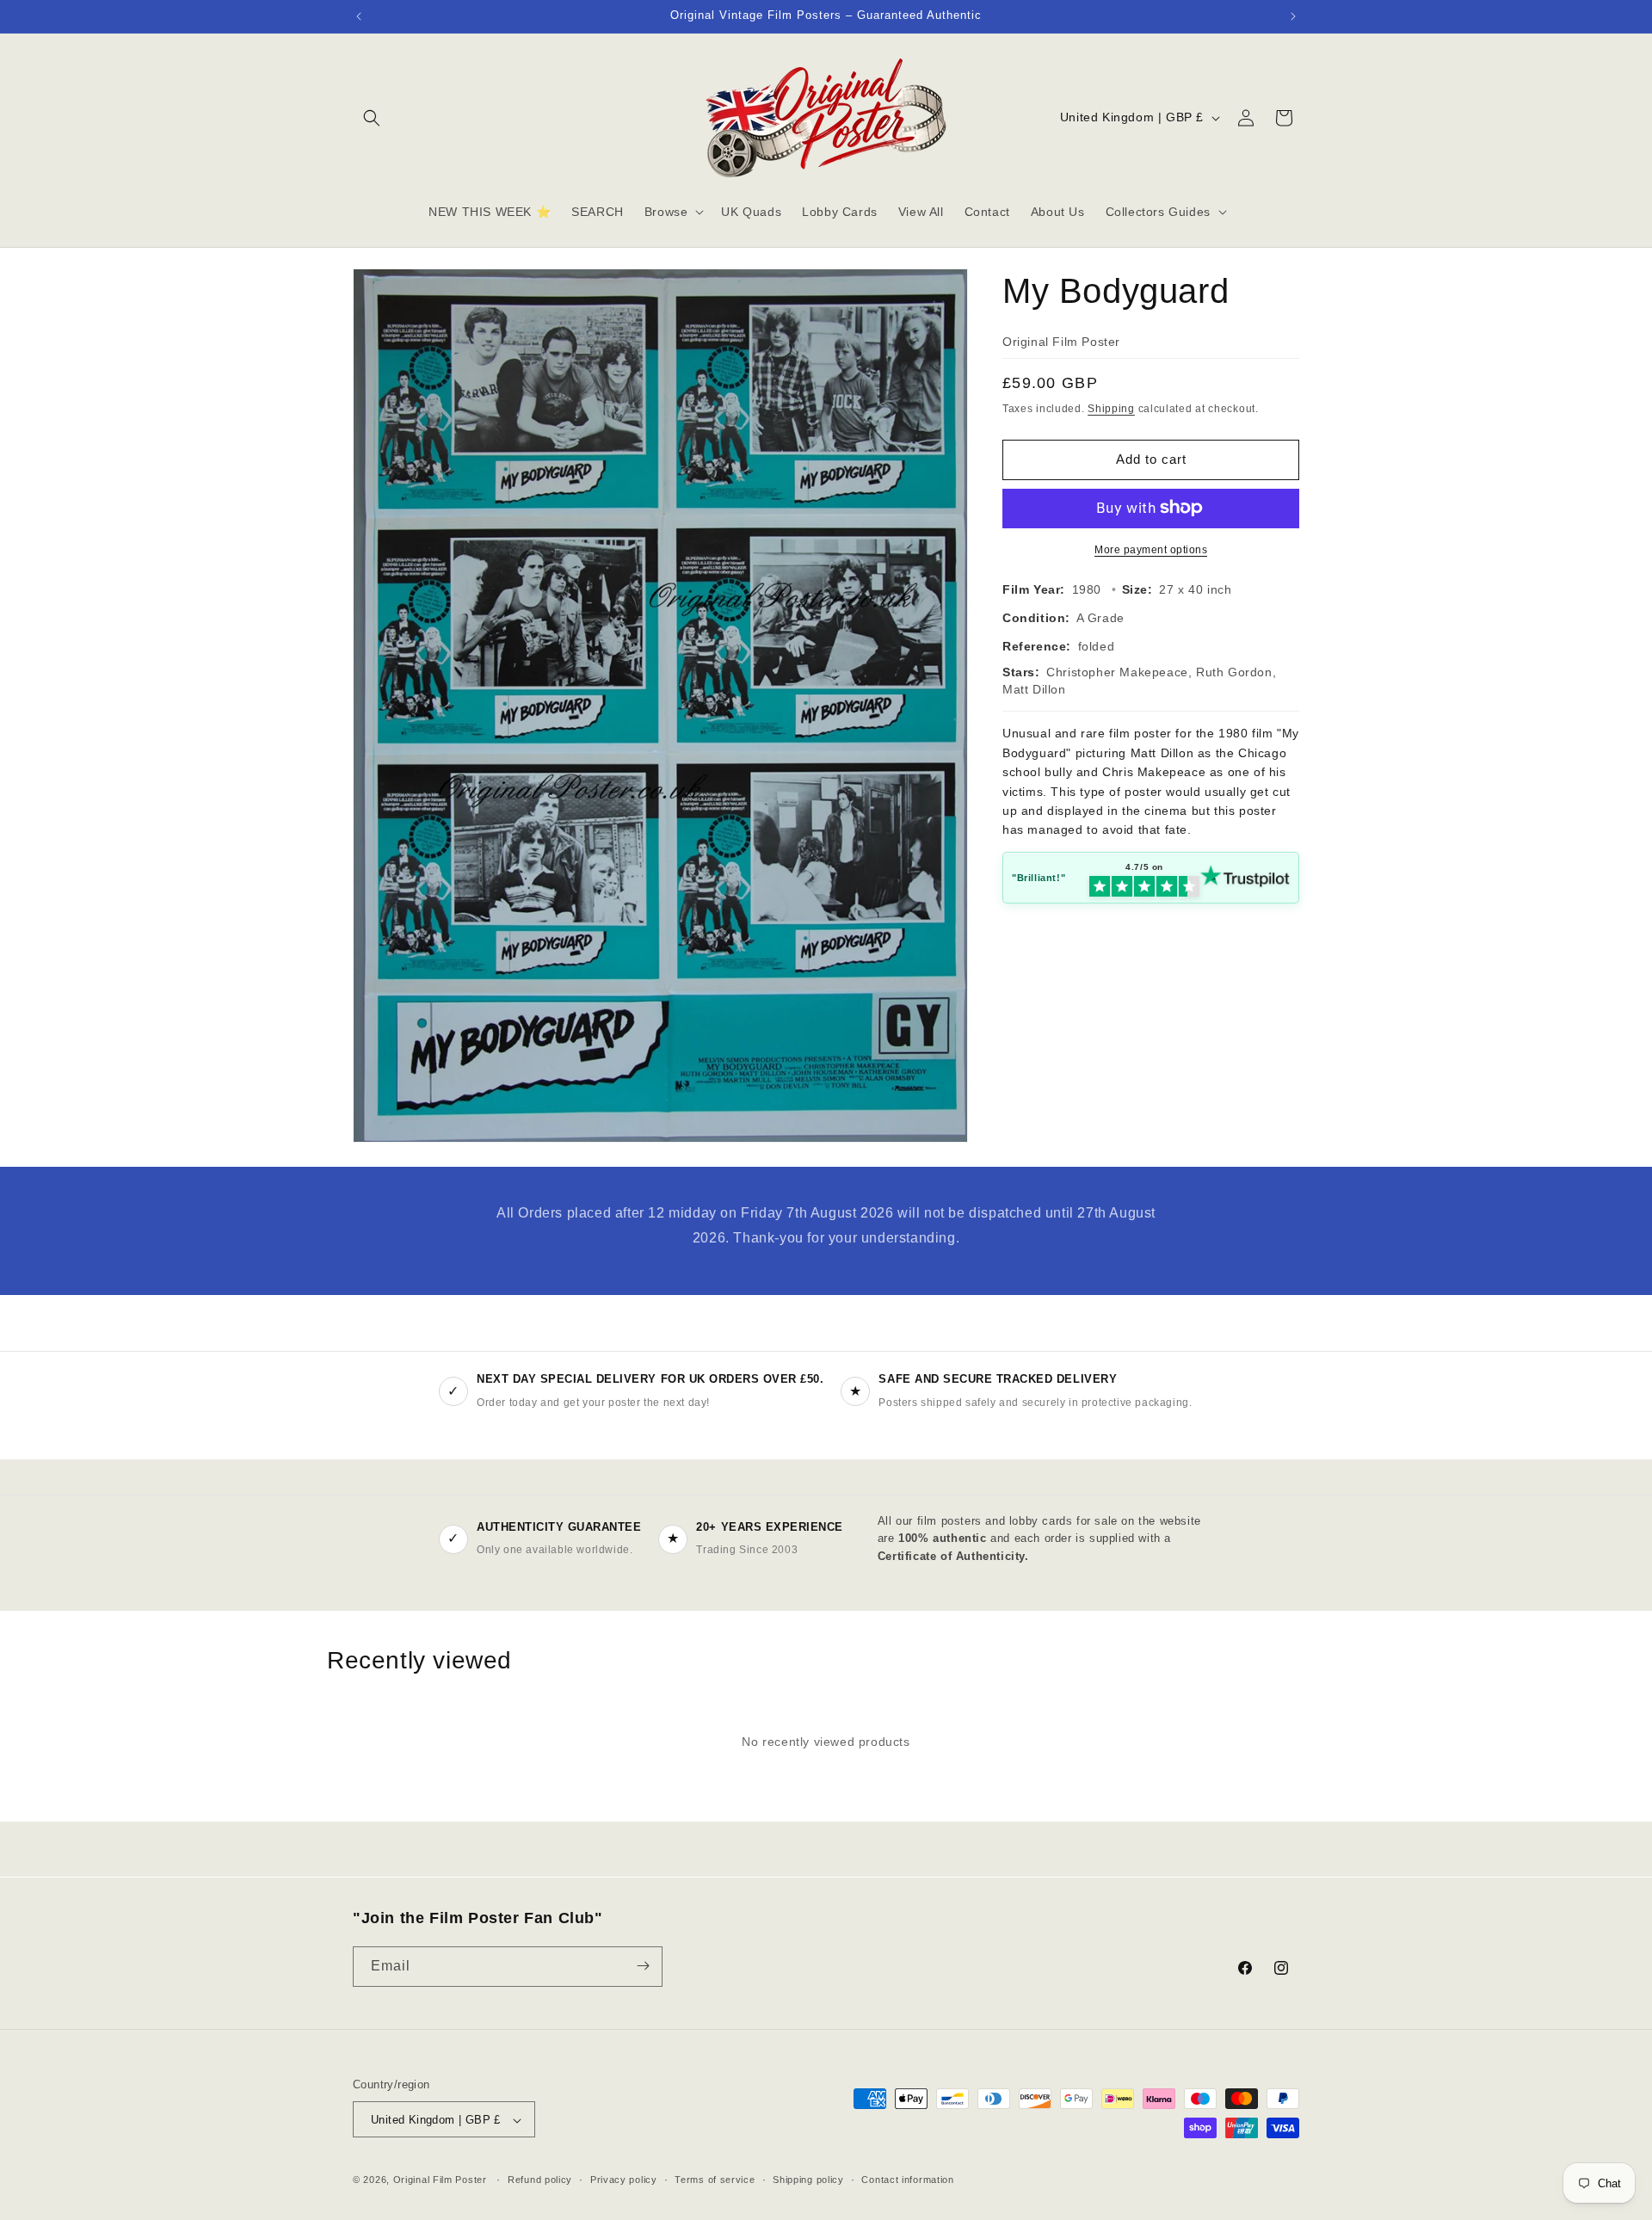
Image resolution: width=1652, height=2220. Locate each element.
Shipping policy (808, 2180)
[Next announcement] (1293, 16)
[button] (372, 118)
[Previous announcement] (359, 16)
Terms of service (715, 2180)
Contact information (907, 2180)
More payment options (1151, 549)
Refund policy (540, 2180)
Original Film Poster (440, 2180)
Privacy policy (624, 2180)
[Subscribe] (643, 1966)
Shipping (1111, 409)
